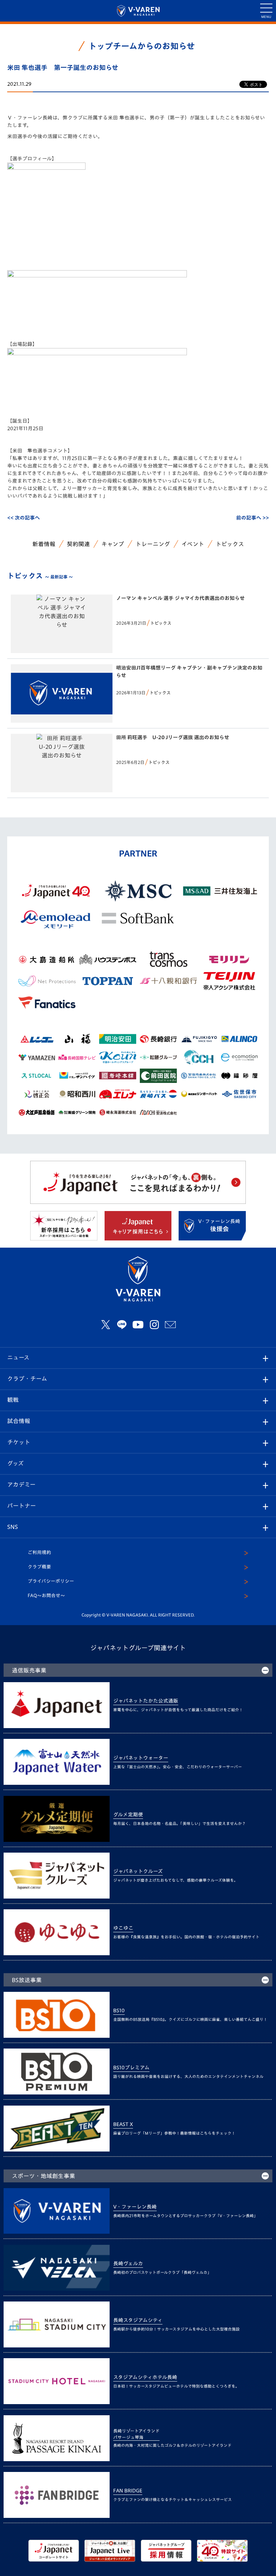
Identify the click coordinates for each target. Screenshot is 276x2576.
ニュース (18, 1357)
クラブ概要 (39, 1567)
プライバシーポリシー (51, 1581)
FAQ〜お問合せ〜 (46, 1596)
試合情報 (19, 1421)
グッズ (15, 1463)
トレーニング (153, 544)
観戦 (13, 1400)
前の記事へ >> (252, 518)
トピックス (230, 544)
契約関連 (78, 544)
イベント (193, 544)
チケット (19, 1442)
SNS (13, 1527)
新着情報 (44, 544)
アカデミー (21, 1484)
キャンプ (113, 544)
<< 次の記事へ (24, 518)
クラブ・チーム (27, 1379)
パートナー (22, 1506)
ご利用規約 (39, 1552)
